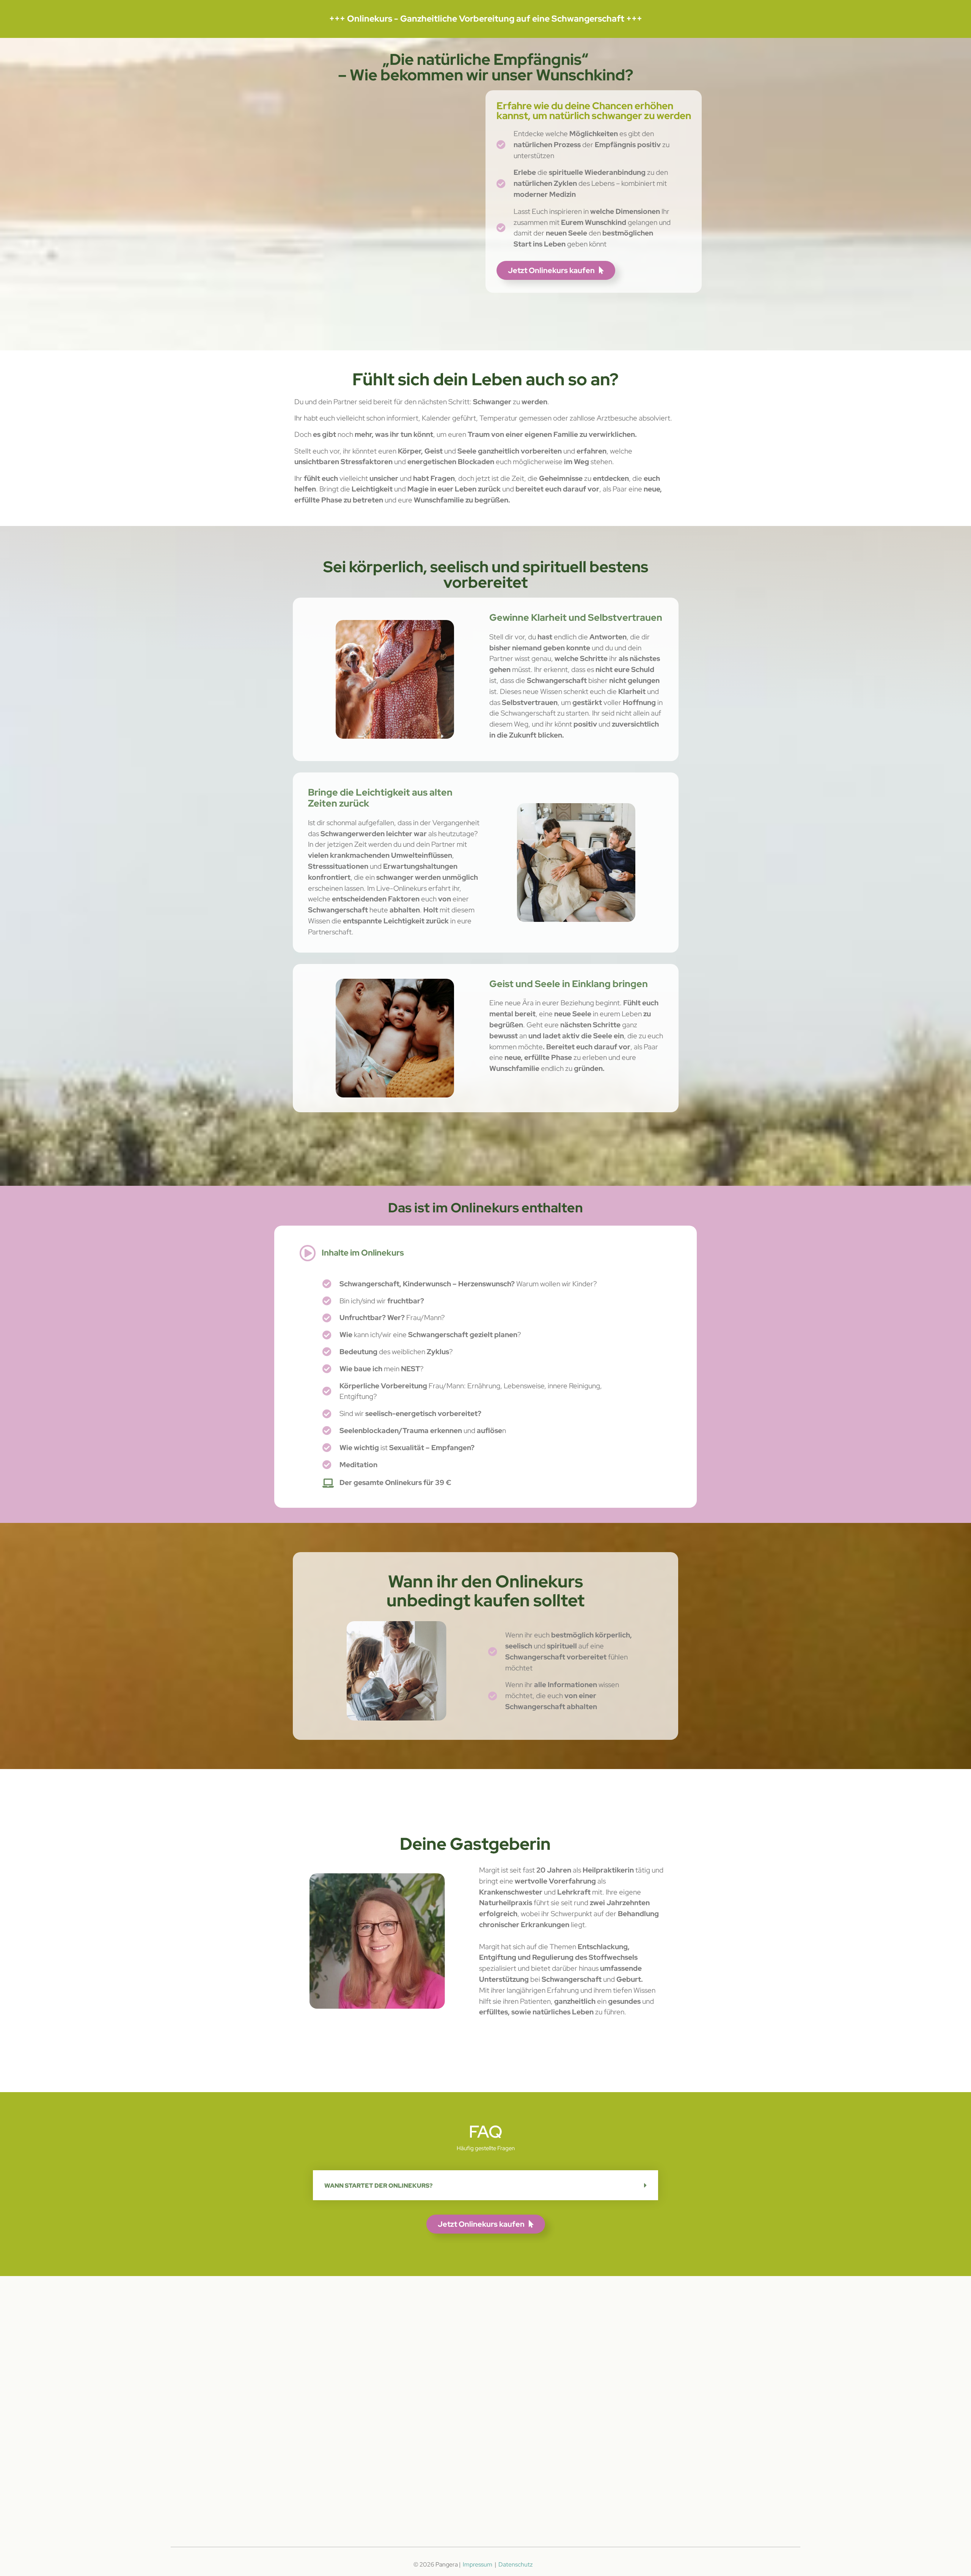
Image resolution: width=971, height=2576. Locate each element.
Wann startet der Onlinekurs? (379, 2186)
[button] (486, 2185)
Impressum (478, 2564)
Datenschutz (515, 2564)
